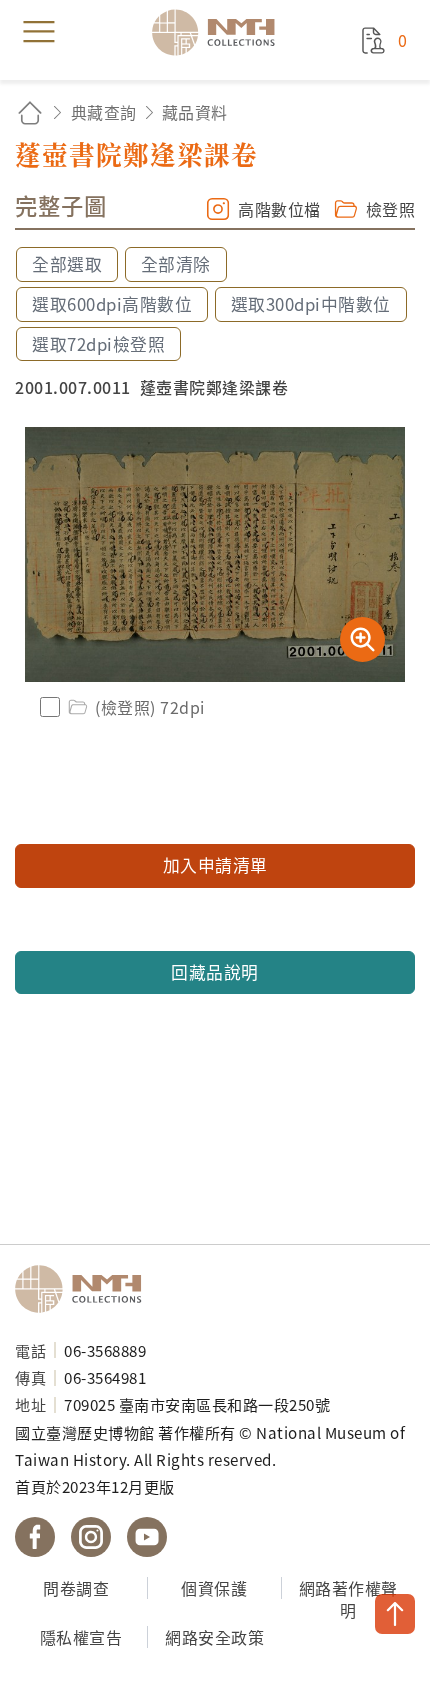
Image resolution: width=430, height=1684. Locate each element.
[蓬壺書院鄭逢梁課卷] (215, 554)
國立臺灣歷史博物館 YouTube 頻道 (147, 1537)
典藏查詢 (104, 112)
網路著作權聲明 (348, 1599)
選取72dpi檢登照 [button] (98, 344)
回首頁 (30, 112)
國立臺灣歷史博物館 (85, 1289)
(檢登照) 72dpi (150, 707)
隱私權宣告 (81, 1637)
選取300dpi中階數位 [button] (311, 304)
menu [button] (39, 32)
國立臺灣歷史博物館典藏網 (220, 32)
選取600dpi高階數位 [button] (112, 304)
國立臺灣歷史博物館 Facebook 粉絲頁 (35, 1537)
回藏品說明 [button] (215, 972)
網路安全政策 (214, 1637)
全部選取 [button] (67, 264)
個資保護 (214, 1588)
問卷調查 (76, 1588)
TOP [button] (395, 1614)
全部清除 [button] (176, 264)
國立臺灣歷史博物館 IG (91, 1537)
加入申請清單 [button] (215, 865)
